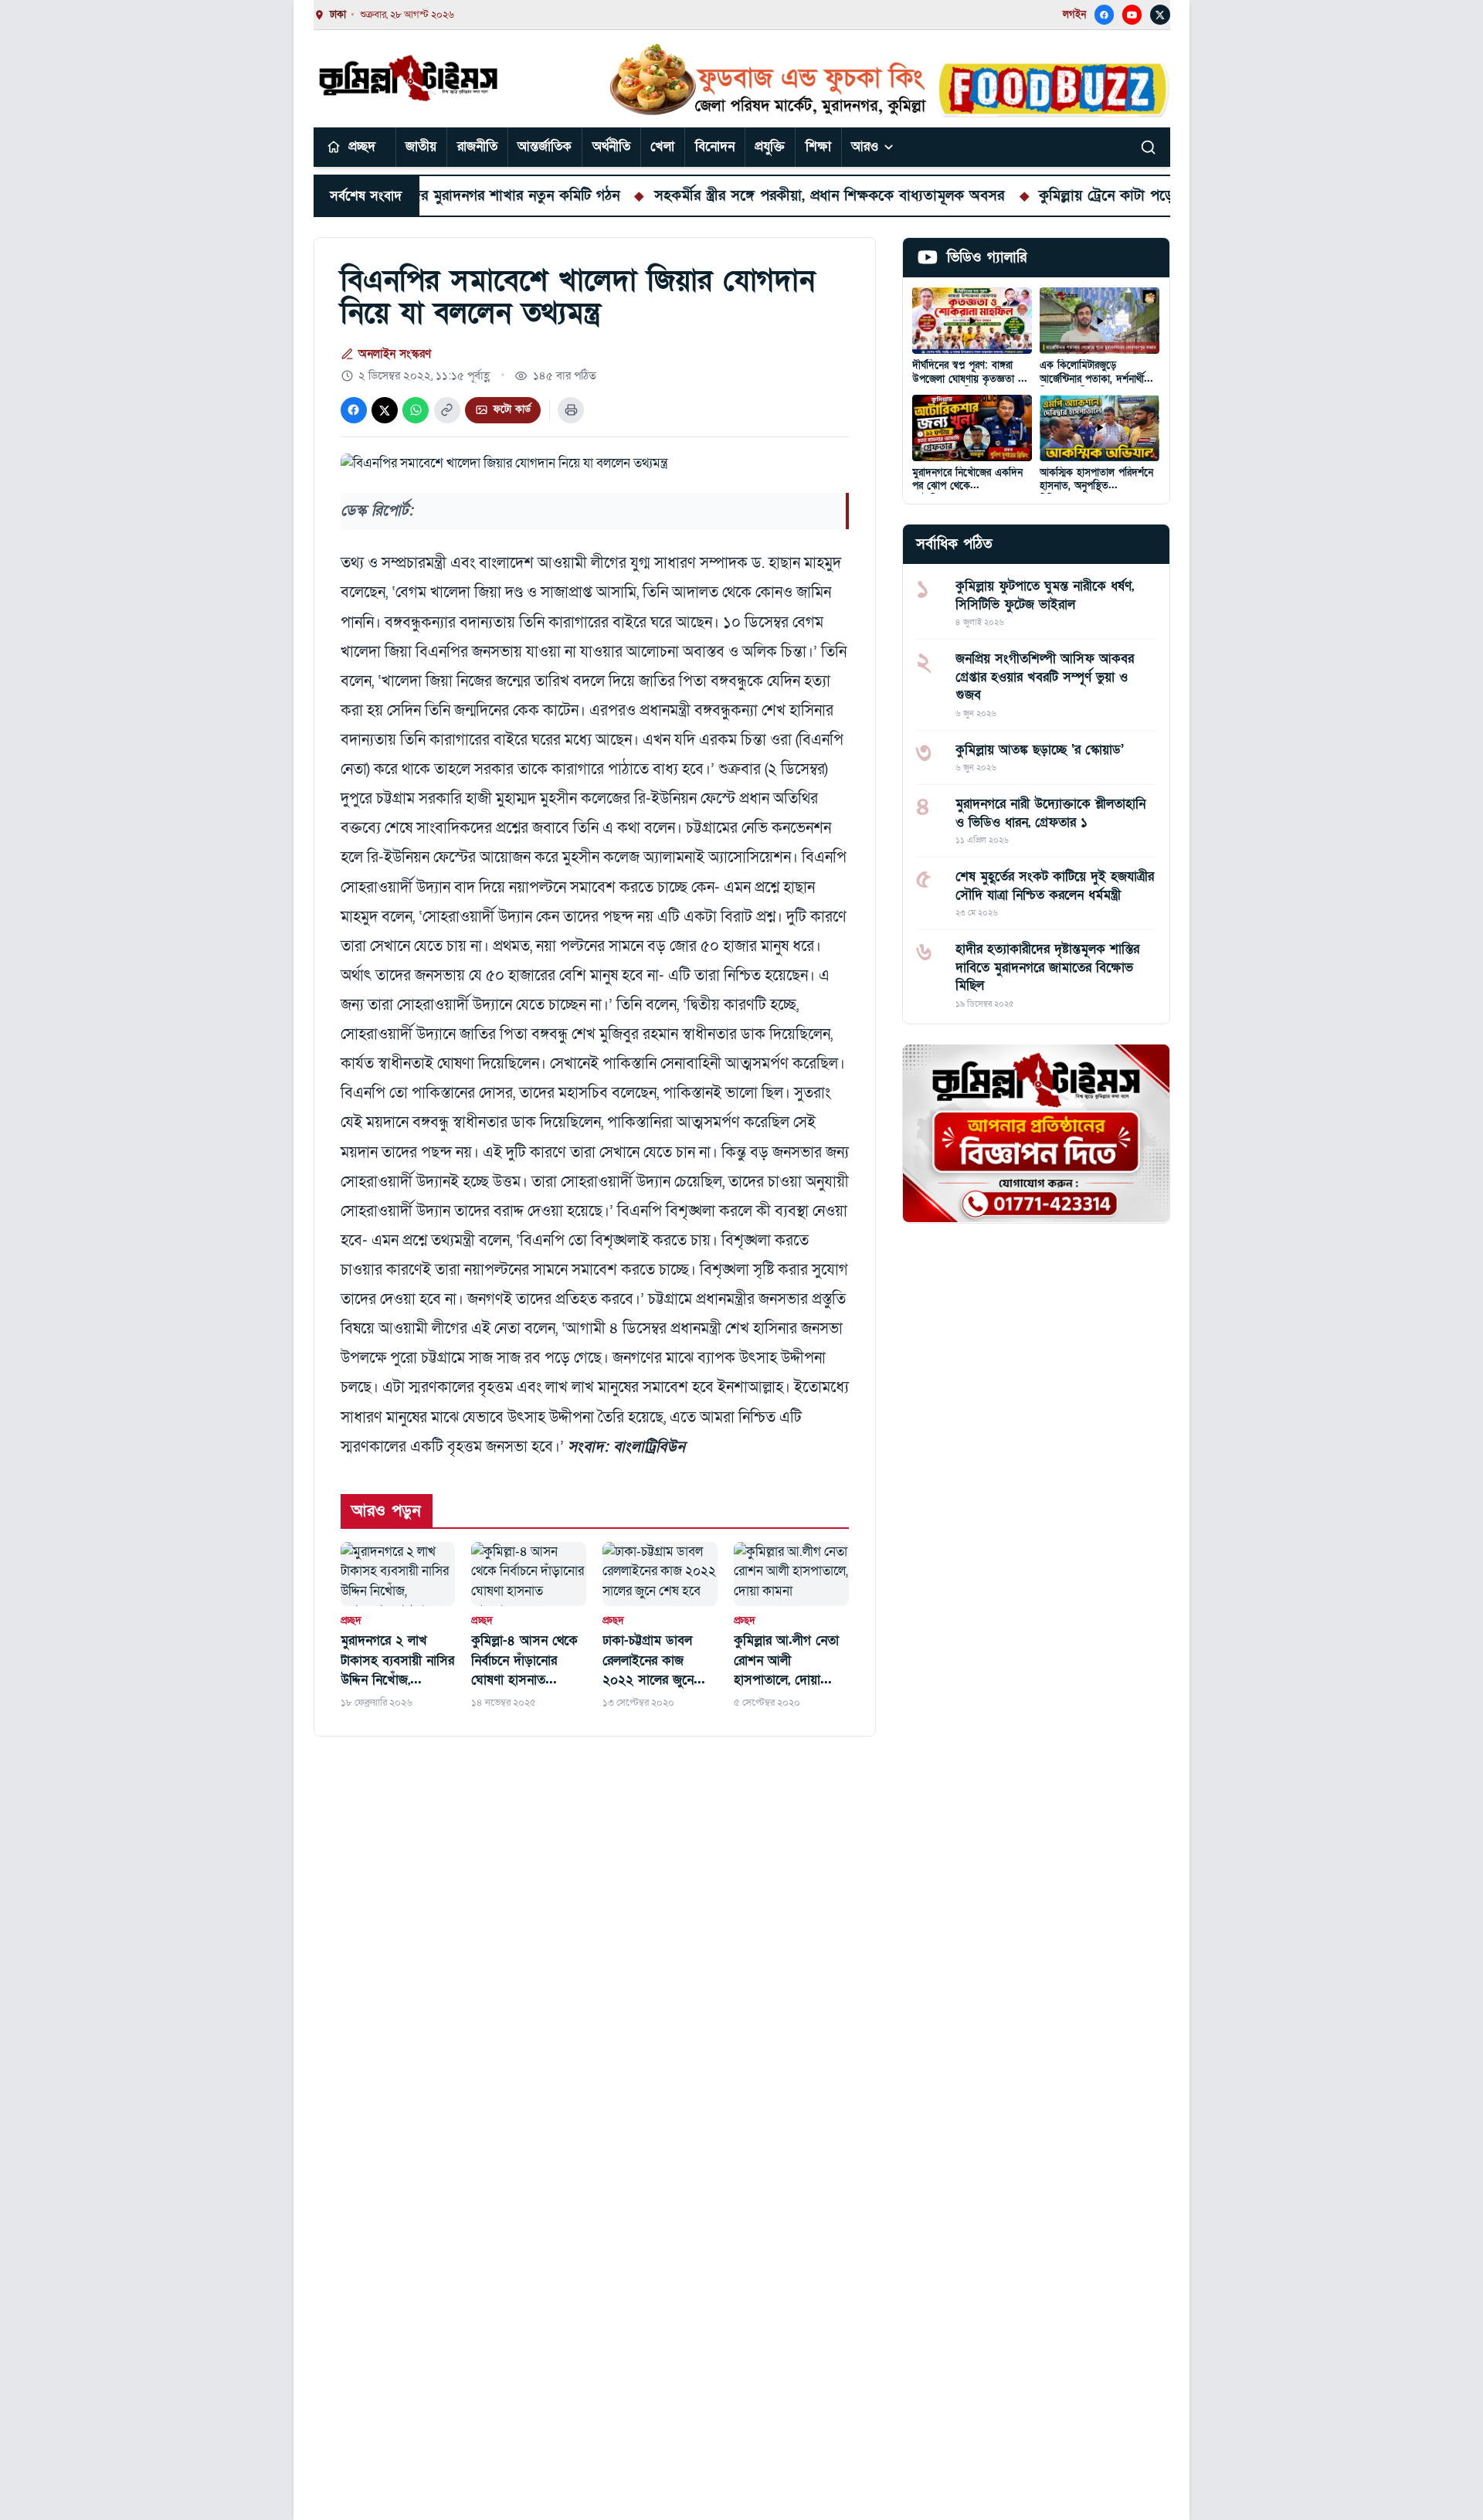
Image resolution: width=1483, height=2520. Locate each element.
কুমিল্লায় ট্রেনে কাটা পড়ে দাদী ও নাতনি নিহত (1091, 195)
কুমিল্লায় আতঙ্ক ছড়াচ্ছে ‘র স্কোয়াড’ (1040, 749)
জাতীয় (421, 146)
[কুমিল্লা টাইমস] (410, 78)
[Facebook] (1105, 15)
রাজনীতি (477, 146)
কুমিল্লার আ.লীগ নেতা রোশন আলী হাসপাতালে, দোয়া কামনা (786, 1661)
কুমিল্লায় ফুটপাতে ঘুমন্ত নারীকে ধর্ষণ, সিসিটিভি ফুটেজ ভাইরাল (1045, 595)
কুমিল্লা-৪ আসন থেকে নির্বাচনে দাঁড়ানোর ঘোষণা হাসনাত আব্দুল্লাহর (524, 1661)
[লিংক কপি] (447, 410)
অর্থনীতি (611, 146)
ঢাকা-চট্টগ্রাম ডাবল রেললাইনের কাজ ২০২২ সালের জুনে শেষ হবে (648, 1661)
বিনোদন (715, 146)
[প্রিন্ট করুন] (571, 410)
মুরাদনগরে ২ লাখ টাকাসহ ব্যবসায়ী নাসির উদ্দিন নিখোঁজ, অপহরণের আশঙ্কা (397, 1661)
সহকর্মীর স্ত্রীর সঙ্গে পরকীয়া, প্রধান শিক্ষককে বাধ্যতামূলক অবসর (755, 195)
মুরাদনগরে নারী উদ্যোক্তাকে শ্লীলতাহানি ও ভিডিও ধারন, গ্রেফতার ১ (1050, 813)
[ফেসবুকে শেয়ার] (354, 410)
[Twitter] (1160, 15)
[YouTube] (1132, 15)
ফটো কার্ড (512, 409)
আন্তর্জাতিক (545, 146)
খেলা (662, 146)
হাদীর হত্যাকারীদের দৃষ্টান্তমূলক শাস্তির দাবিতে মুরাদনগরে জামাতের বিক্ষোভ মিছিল (1047, 967)
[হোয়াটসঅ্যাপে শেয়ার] (416, 410)
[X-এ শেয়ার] (385, 410)
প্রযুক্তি (770, 146)
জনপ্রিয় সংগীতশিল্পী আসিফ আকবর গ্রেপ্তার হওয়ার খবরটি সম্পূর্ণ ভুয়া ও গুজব (1045, 677)
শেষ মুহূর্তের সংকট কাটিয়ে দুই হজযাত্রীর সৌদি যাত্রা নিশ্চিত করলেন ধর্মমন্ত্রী (1055, 885)
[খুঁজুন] (1149, 147)
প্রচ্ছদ (362, 146)
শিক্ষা (818, 146)
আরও (865, 146)
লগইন (1074, 15)
